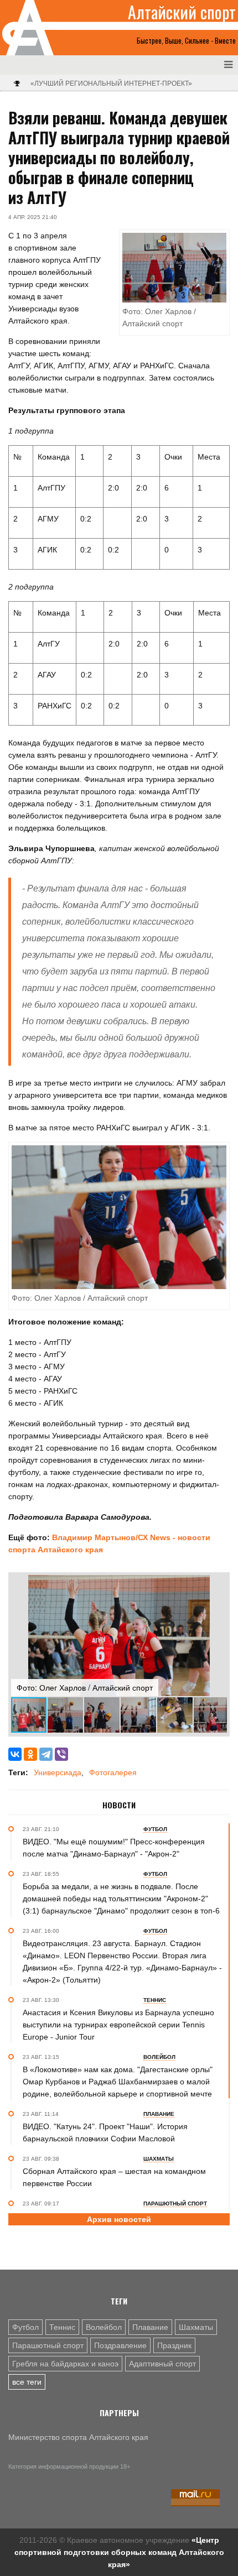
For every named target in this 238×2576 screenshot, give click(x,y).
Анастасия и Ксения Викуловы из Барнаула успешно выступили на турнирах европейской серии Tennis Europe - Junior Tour (118, 2025)
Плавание (150, 2327)
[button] (217, 1585)
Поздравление (120, 2345)
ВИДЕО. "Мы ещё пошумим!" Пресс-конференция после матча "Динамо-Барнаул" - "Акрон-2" (114, 1848)
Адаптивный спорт (162, 2364)
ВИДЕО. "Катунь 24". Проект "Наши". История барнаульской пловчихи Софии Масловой (105, 2132)
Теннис (62, 2327)
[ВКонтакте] (15, 1754)
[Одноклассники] (30, 1754)
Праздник (174, 2345)
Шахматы (196, 2327)
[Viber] (61, 1754)
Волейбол (104, 2327)
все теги (27, 2382)
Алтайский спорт (182, 12)
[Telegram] (46, 1754)
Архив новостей (119, 2219)
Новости (119, 1805)
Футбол (25, 2327)
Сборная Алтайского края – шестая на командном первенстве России (114, 2177)
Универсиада (58, 1772)
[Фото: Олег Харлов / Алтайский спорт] (119, 1217)
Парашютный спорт (48, 2345)
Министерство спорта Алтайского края (78, 2437)
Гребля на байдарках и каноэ (65, 2364)
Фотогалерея (113, 1772)
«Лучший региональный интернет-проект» (111, 84)
